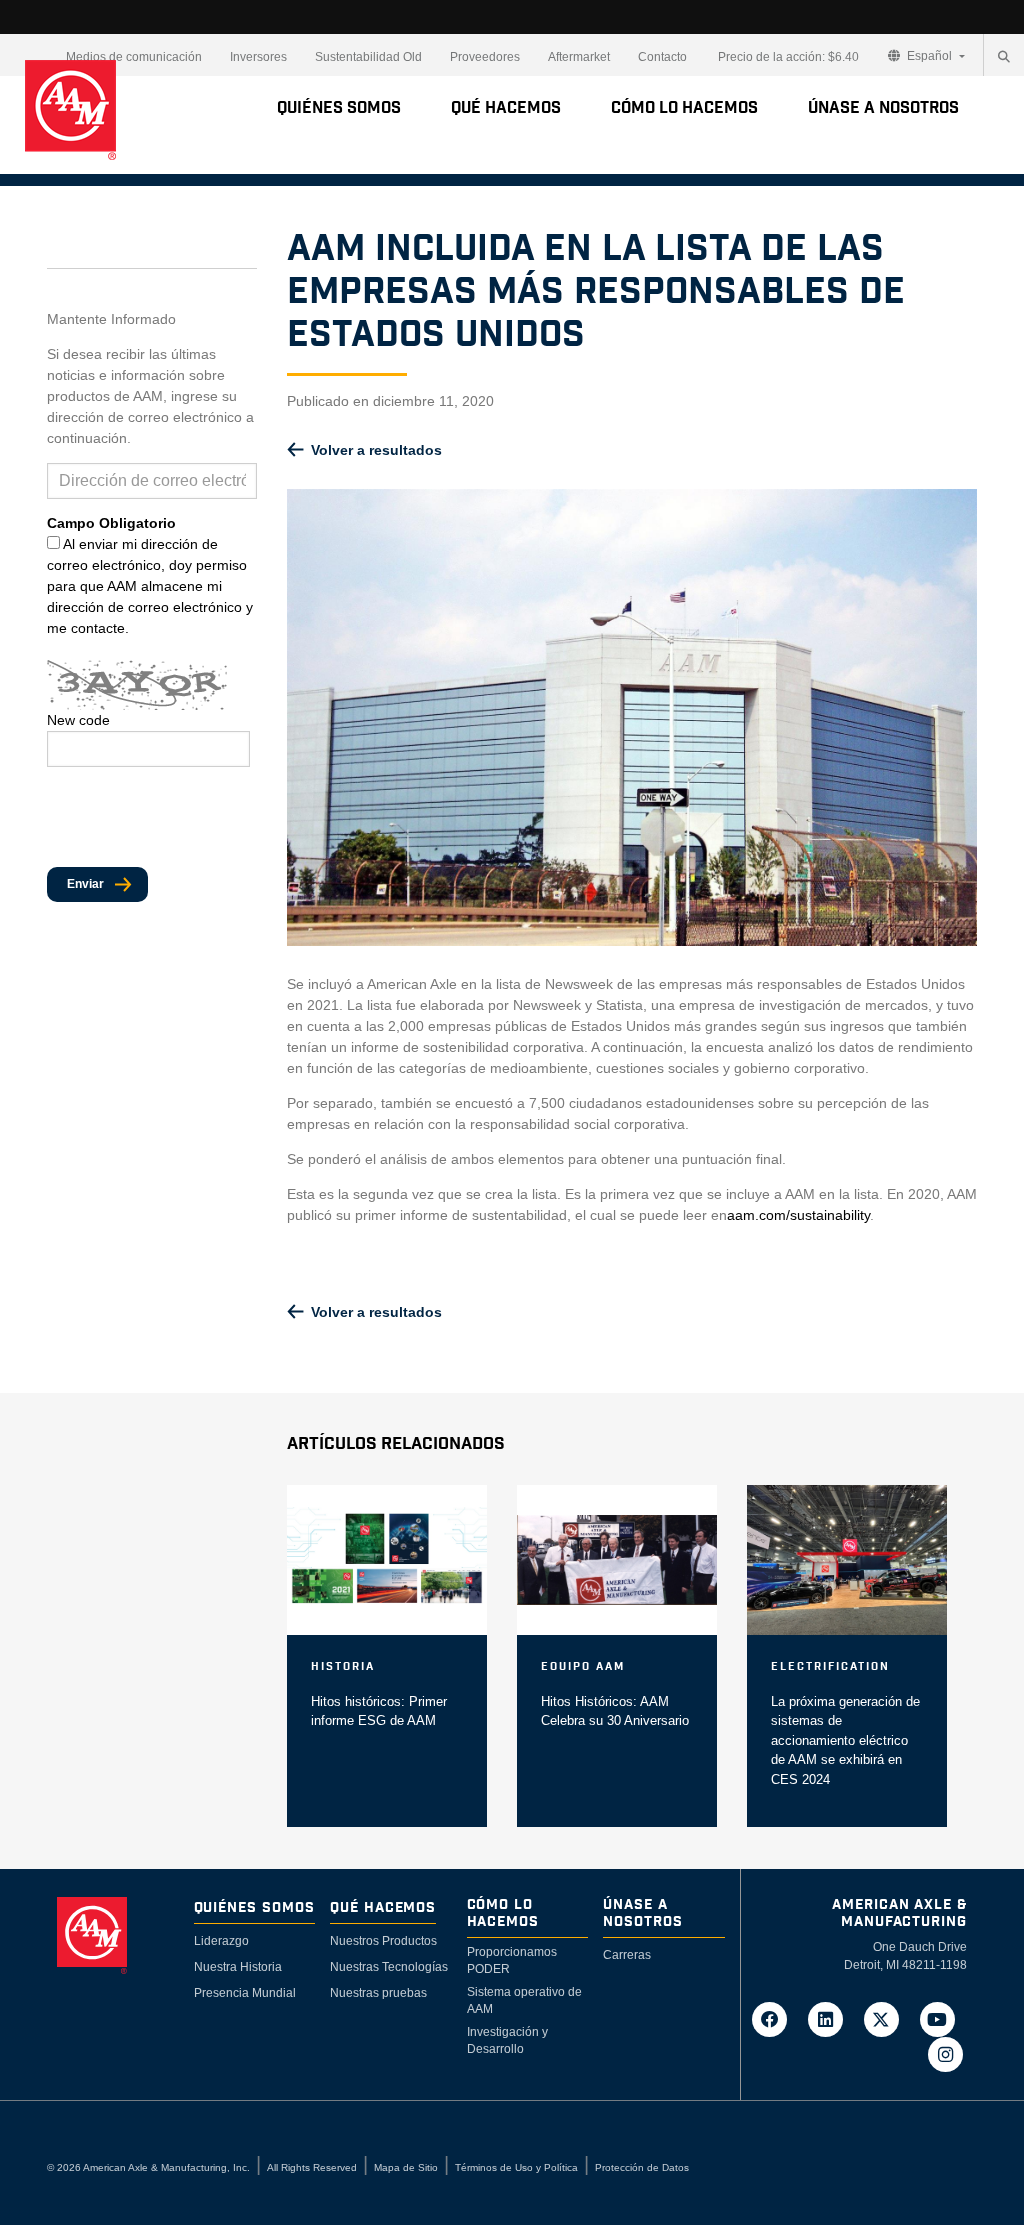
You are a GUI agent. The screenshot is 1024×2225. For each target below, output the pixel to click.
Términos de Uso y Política (516, 2167)
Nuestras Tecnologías (389, 1967)
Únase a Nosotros (883, 108)
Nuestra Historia (238, 1967)
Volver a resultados (376, 450)
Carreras (627, 1955)
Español (929, 56)
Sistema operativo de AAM (524, 2000)
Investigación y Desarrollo (507, 2040)
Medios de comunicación (134, 57)
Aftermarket (579, 57)
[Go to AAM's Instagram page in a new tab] (945, 2054)
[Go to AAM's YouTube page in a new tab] (941, 2019)
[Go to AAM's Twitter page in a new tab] (888, 2019)
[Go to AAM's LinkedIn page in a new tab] (832, 2019)
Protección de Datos (642, 2167)
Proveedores (485, 57)
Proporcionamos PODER (512, 1960)
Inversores (258, 57)
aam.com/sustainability (798, 1215)
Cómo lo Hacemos (684, 108)
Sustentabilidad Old (368, 57)
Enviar (85, 884)
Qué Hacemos (506, 108)
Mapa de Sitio (406, 2167)
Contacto (662, 57)
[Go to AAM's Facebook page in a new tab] (776, 2019)
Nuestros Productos (383, 1941)
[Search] (1004, 57)
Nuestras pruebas (378, 1993)
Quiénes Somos (339, 108)
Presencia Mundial (245, 1993)
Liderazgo (221, 1941)
